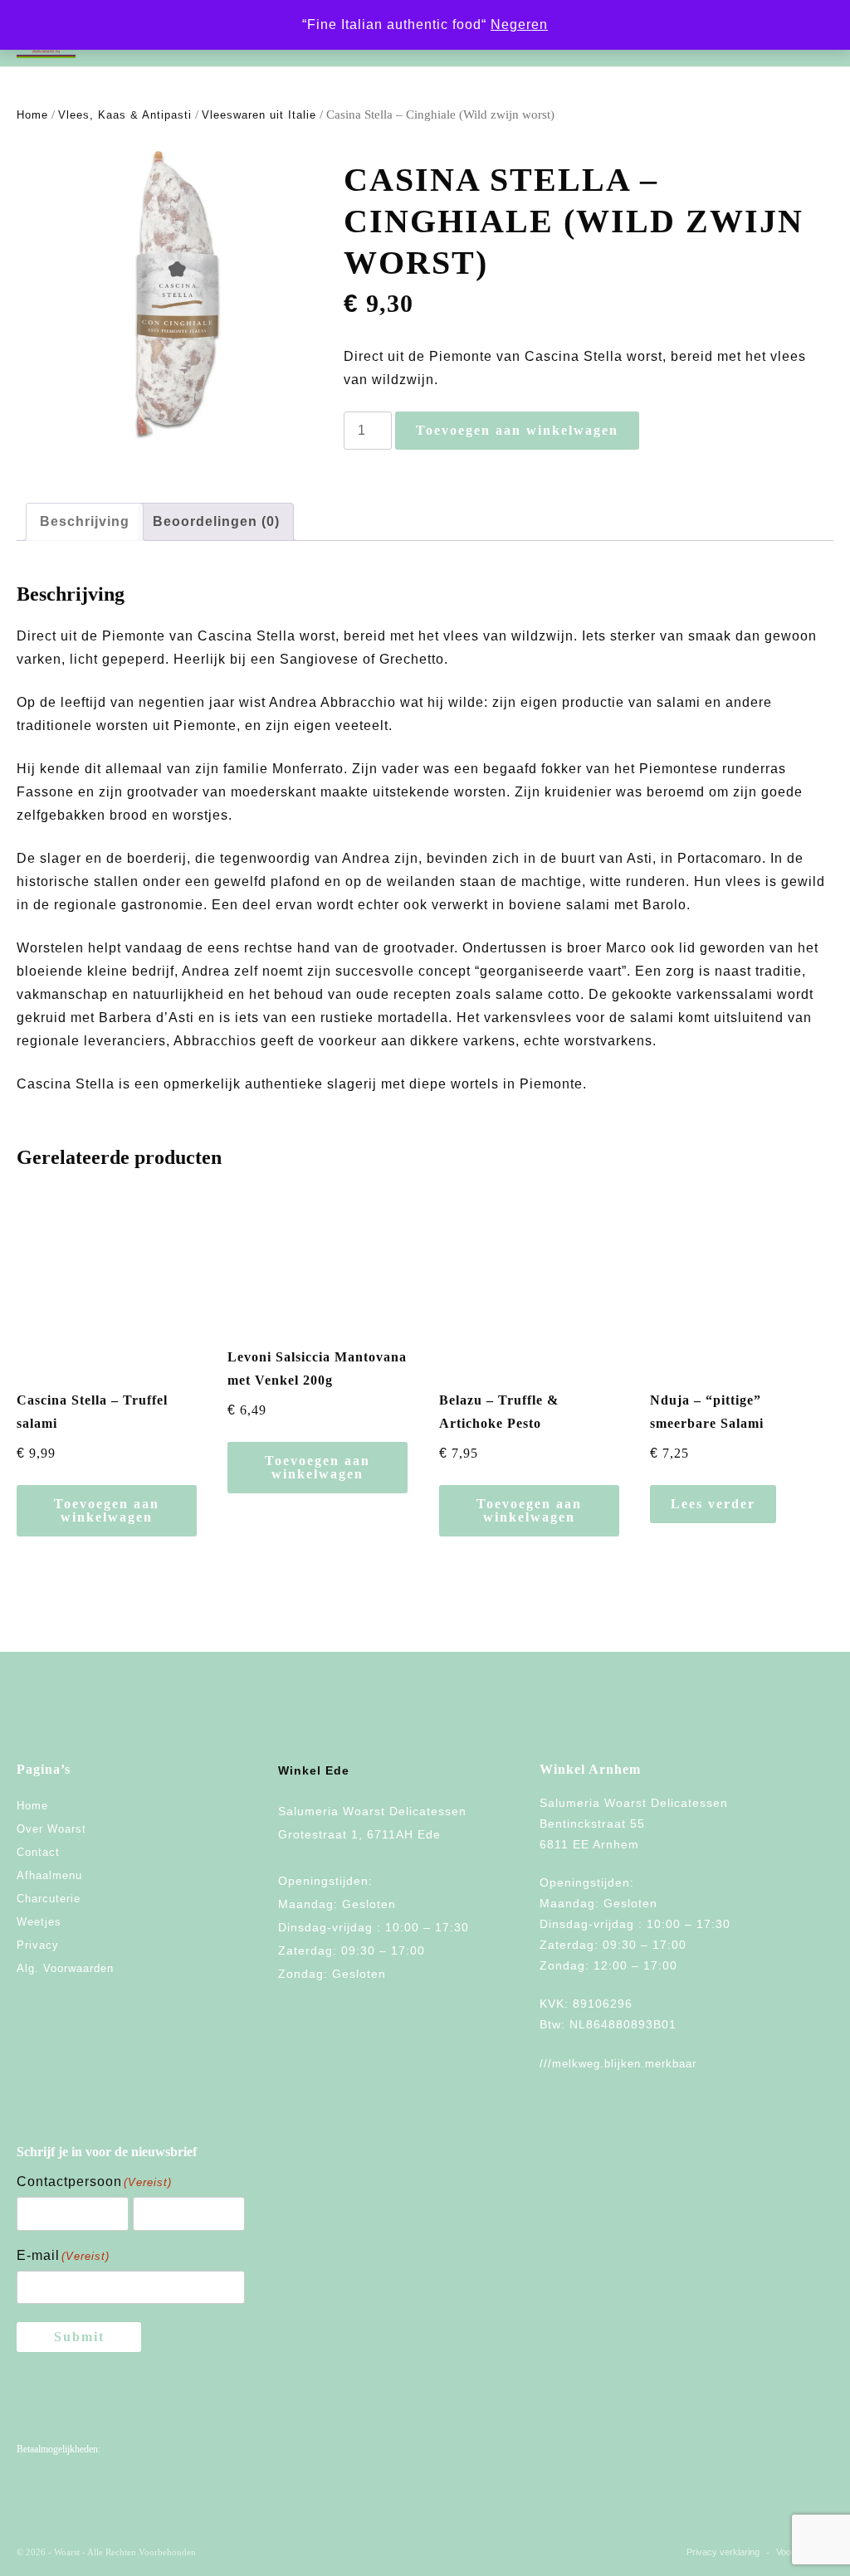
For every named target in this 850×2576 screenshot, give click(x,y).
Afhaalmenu (49, 1875)
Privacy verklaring (723, 2552)
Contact (38, 1852)
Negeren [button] (519, 24)
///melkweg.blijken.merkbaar (618, 2064)
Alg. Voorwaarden (65, 1968)
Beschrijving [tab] (85, 521)
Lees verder (713, 1504)
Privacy (38, 1945)
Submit (79, 2337)
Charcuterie (49, 1899)
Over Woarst (51, 1829)
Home (32, 115)
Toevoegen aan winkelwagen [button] (107, 1510)
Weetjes (39, 1922)
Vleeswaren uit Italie (259, 115)
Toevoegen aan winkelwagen (517, 430)
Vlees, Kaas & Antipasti (125, 115)
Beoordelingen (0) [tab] (216, 521)
